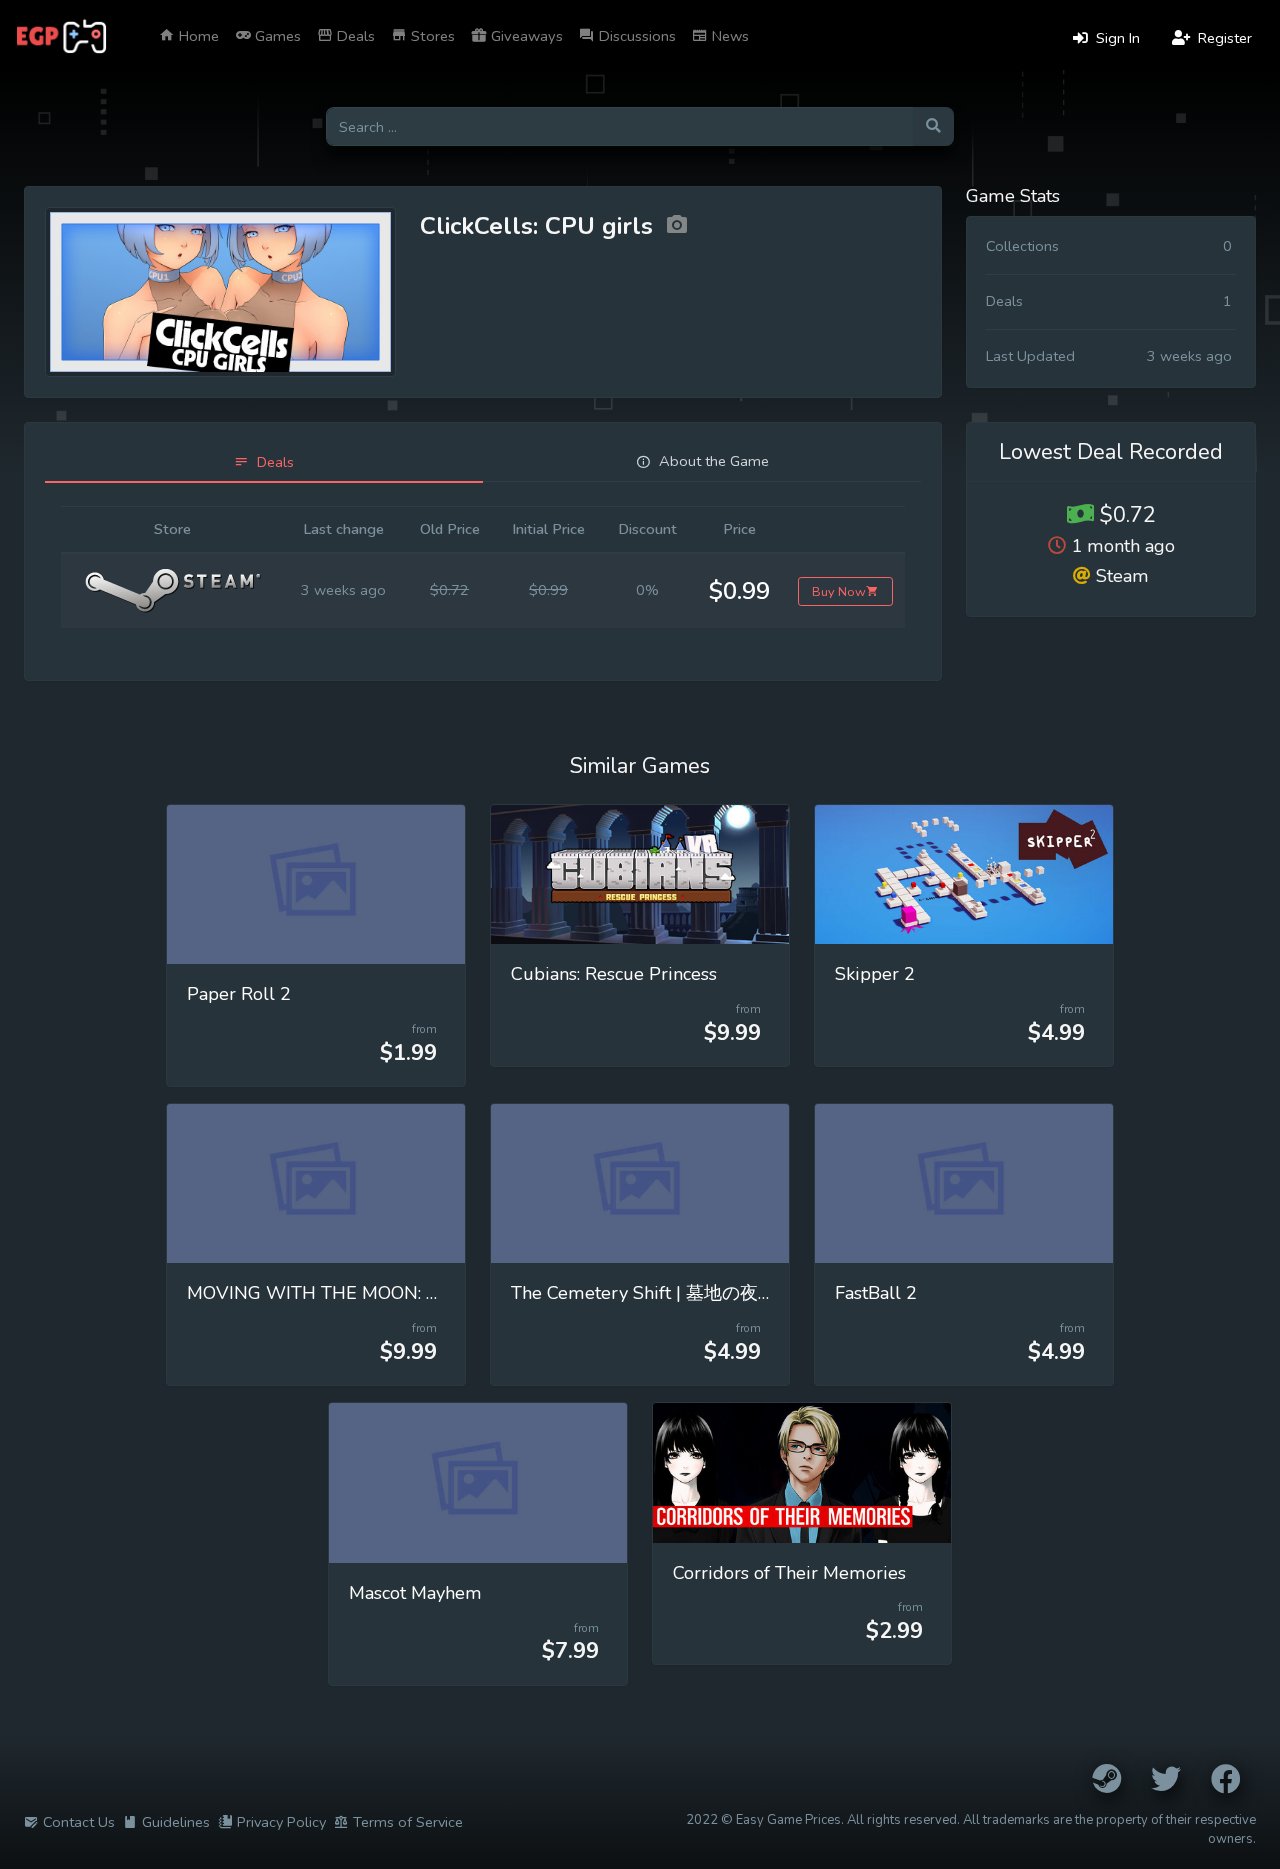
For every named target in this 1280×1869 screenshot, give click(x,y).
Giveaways (525, 36)
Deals (354, 36)
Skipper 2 (875, 974)
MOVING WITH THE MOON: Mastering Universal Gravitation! (437, 1293)
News (728, 36)
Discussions (635, 36)
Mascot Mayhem (415, 1593)
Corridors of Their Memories (789, 1573)
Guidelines (176, 1822)
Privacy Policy (281, 1822)
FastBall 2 (876, 1293)
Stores (431, 36)
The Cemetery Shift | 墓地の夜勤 (643, 1293)
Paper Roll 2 (239, 994)
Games (276, 36)
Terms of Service (408, 1822)
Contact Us (79, 1822)
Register (1223, 38)
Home (197, 36)
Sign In (1116, 38)
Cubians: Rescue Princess (614, 974)
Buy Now (839, 591)
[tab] (264, 462)
